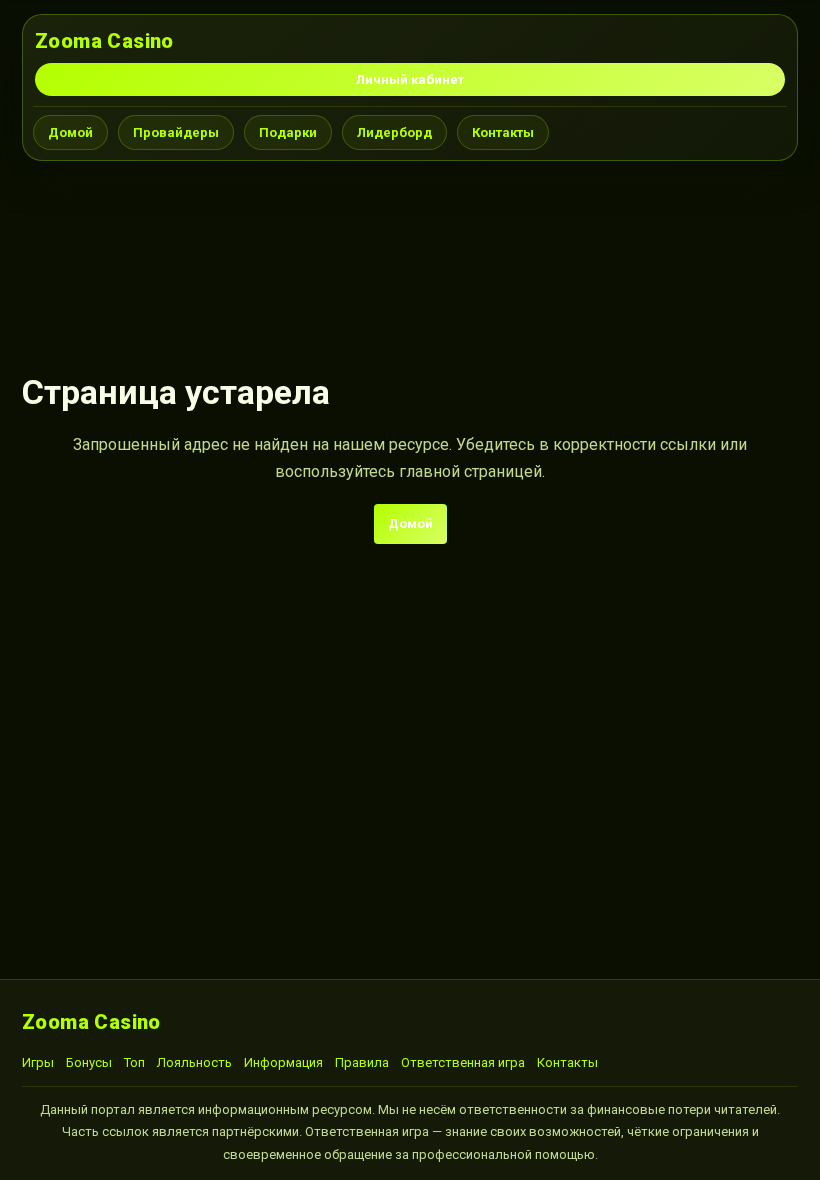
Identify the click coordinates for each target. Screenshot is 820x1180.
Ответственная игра (463, 1062)
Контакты (503, 132)
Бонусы (89, 1062)
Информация (283, 1062)
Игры (38, 1062)
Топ (134, 1062)
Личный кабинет (410, 79)
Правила (362, 1062)
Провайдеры (176, 132)
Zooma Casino (104, 41)
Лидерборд (394, 132)
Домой (70, 132)
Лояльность (194, 1062)
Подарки (288, 132)
